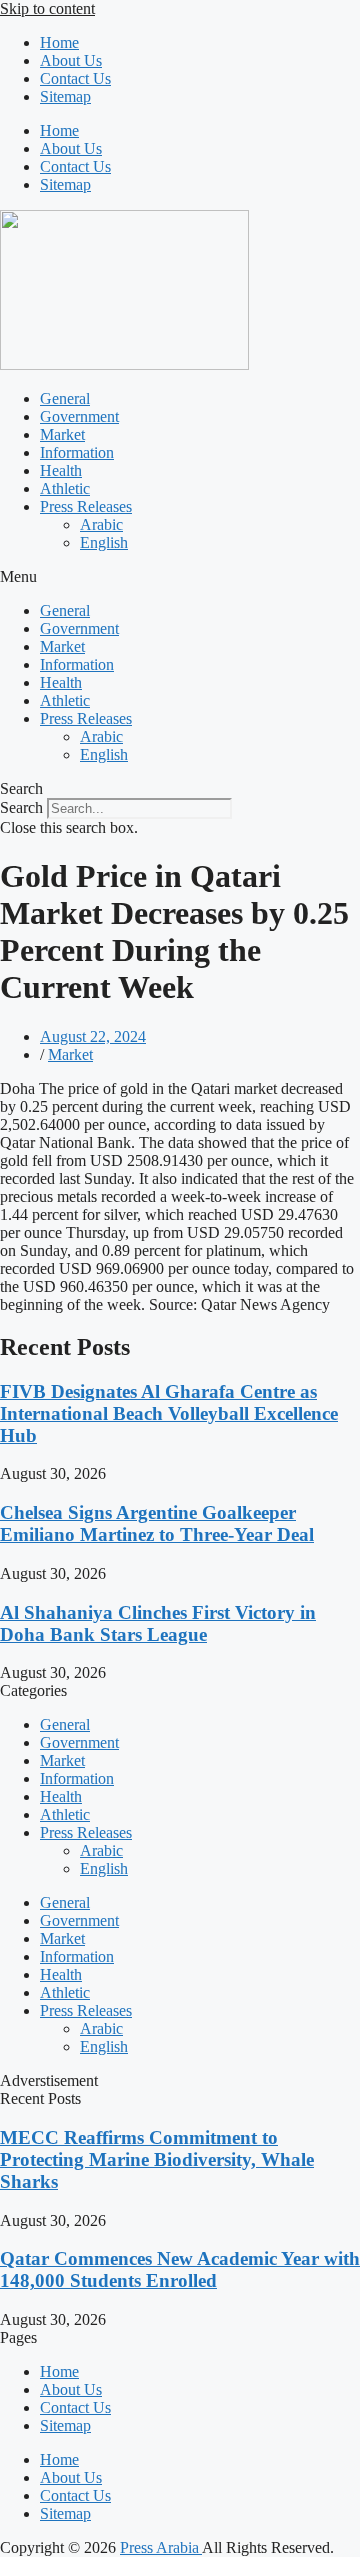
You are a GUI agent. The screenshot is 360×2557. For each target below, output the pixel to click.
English (104, 542)
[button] (180, 577)
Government (79, 416)
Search (21, 807)
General (65, 398)
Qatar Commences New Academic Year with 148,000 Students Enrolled (180, 2269)
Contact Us (75, 78)
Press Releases (86, 506)
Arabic (101, 524)
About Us (71, 60)
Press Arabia (161, 2547)
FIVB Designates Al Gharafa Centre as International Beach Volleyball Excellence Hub (169, 1413)
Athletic (65, 488)
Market (62, 434)
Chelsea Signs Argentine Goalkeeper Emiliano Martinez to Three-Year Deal (157, 1523)
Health (61, 470)
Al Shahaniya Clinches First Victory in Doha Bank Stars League (158, 1623)
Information (77, 452)
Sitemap (65, 96)
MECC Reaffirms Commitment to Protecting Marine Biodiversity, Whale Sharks (157, 2159)
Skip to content (47, 8)
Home (59, 42)
